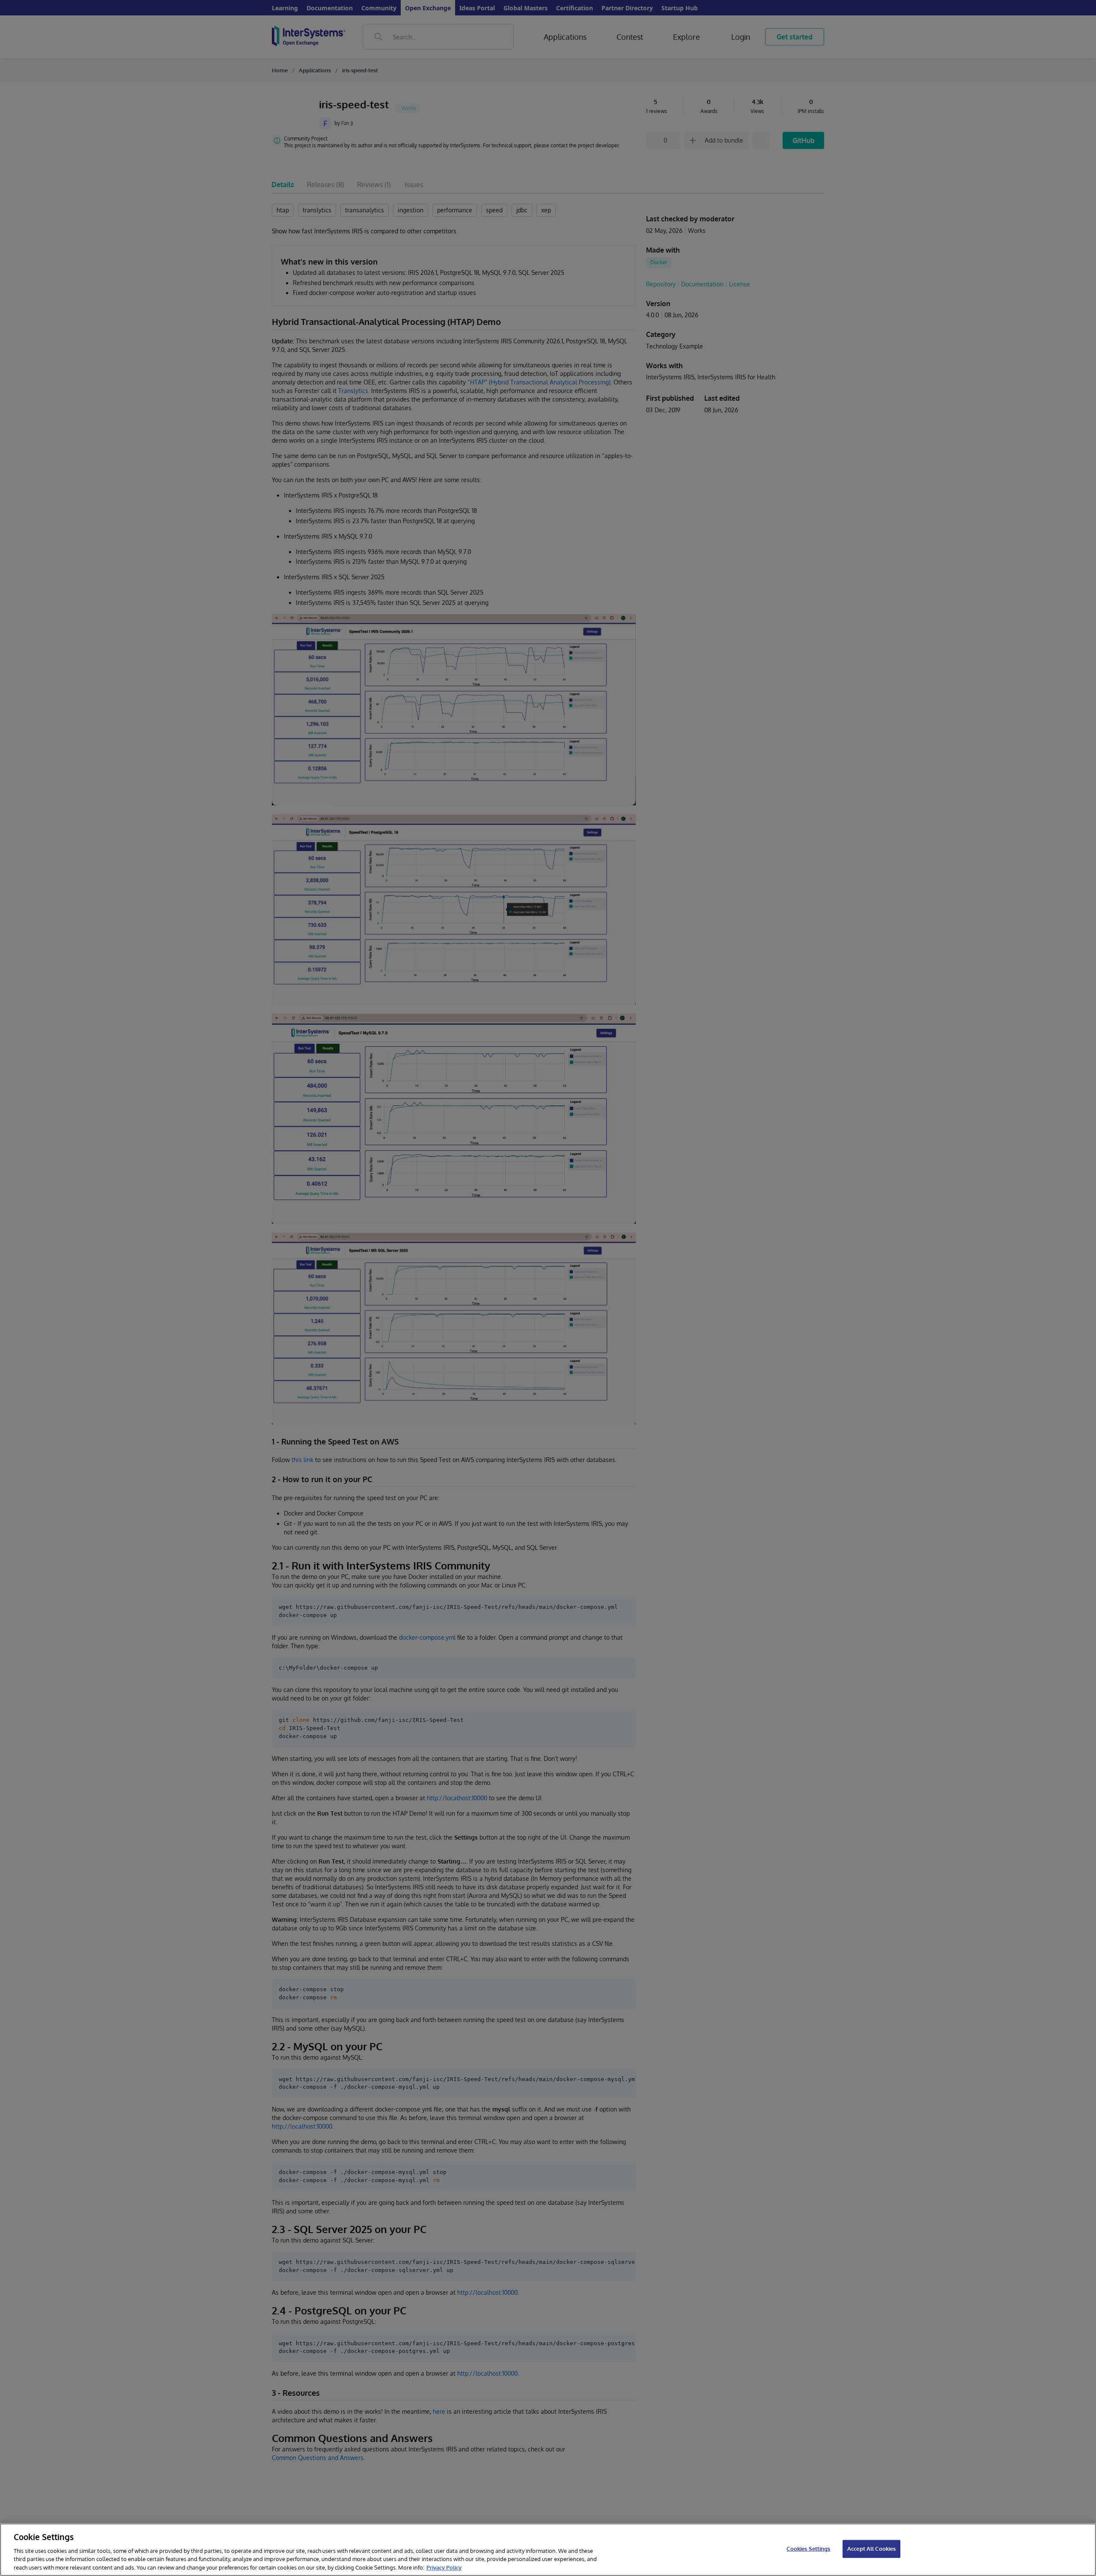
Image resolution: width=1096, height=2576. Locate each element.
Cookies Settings (808, 2549)
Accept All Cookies (871, 2549)
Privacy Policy (444, 2567)
